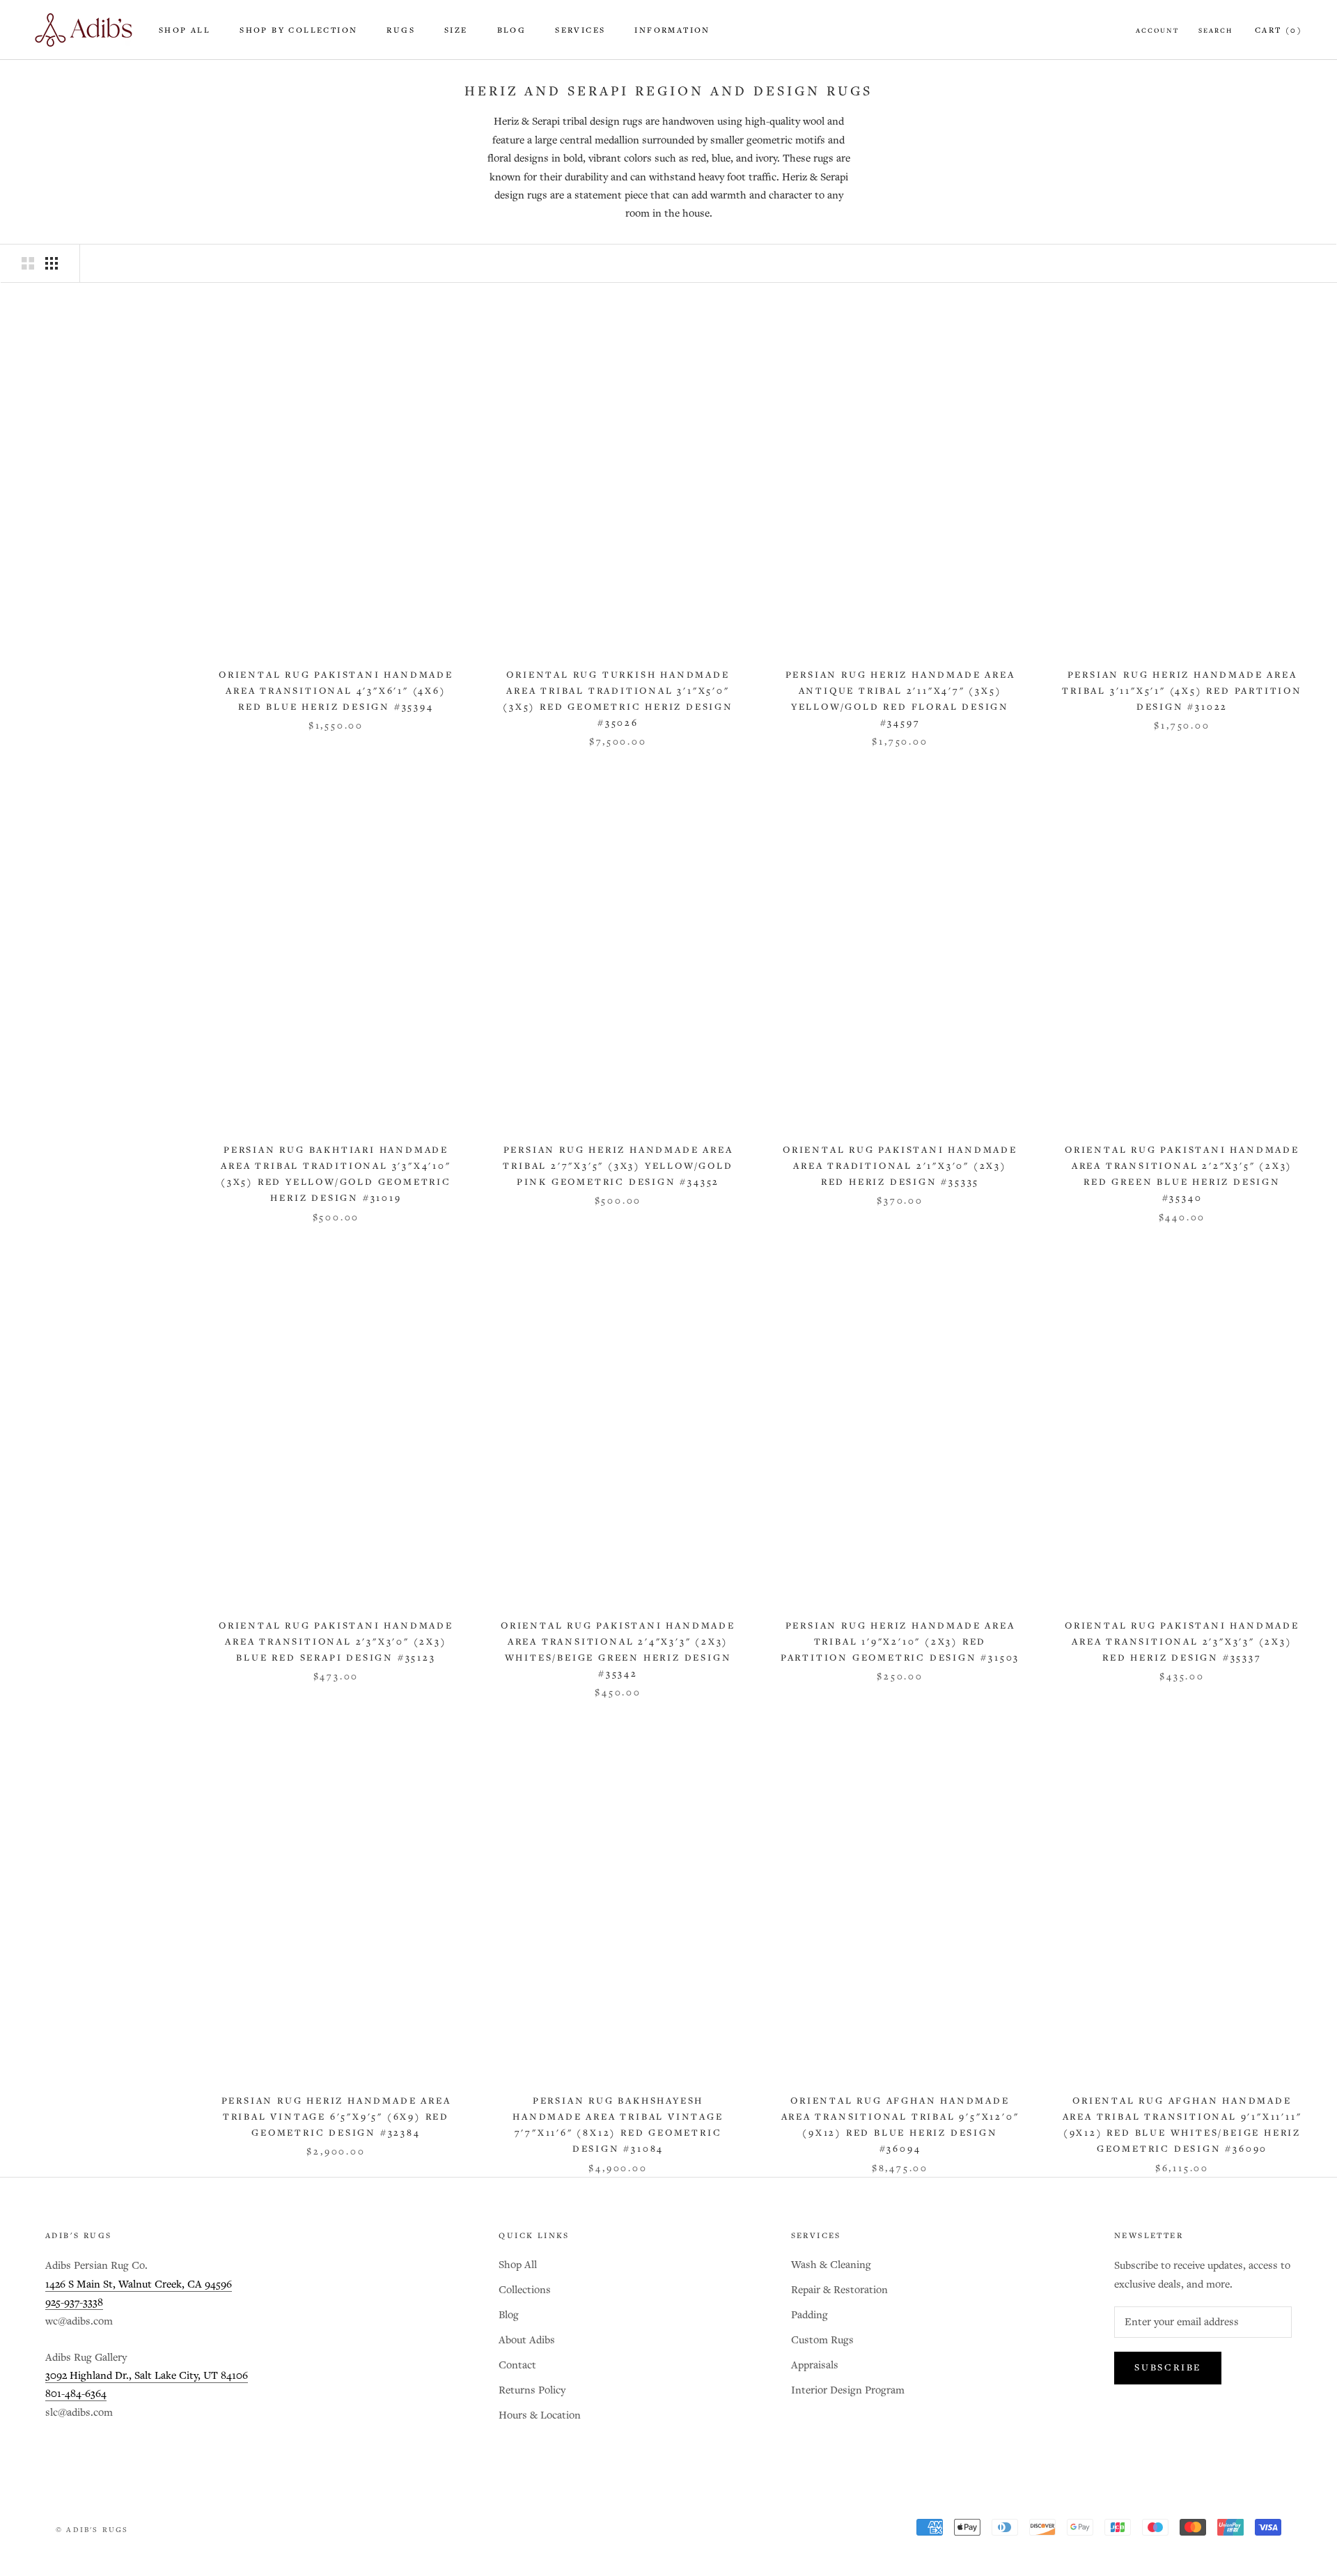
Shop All (185, 31)
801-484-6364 (76, 2394)
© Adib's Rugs (92, 2530)
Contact (517, 2365)
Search (1215, 31)
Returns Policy (532, 2390)
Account (1157, 31)
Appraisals (815, 2365)
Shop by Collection (298, 31)
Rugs (401, 31)
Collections (525, 2290)
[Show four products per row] (52, 263)
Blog (512, 31)
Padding (810, 2315)
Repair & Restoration (839, 2290)
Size (456, 31)
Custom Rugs (822, 2340)
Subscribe (1168, 2368)
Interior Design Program (848, 2390)
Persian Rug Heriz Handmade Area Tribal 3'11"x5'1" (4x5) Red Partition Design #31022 (1182, 691)
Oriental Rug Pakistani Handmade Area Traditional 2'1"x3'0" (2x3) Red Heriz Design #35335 (900, 1166)
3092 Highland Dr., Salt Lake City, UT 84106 (147, 2376)
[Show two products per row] (28, 263)
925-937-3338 (74, 2303)
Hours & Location (540, 2415)
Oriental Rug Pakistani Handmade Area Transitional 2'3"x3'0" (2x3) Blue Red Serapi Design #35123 (336, 1642)
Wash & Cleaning (831, 2265)
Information (672, 31)
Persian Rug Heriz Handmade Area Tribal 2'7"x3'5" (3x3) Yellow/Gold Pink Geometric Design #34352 (618, 1166)
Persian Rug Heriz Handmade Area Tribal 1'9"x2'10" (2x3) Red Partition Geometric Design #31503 (900, 1642)
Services (580, 31)
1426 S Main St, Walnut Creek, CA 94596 (139, 2284)
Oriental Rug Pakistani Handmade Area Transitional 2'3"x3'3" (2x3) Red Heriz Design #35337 (1182, 1642)
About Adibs (527, 2340)
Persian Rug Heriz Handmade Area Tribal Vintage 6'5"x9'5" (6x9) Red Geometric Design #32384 (336, 2117)
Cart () (1279, 31)
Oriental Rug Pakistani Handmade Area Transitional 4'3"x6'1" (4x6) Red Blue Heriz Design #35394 (336, 691)
